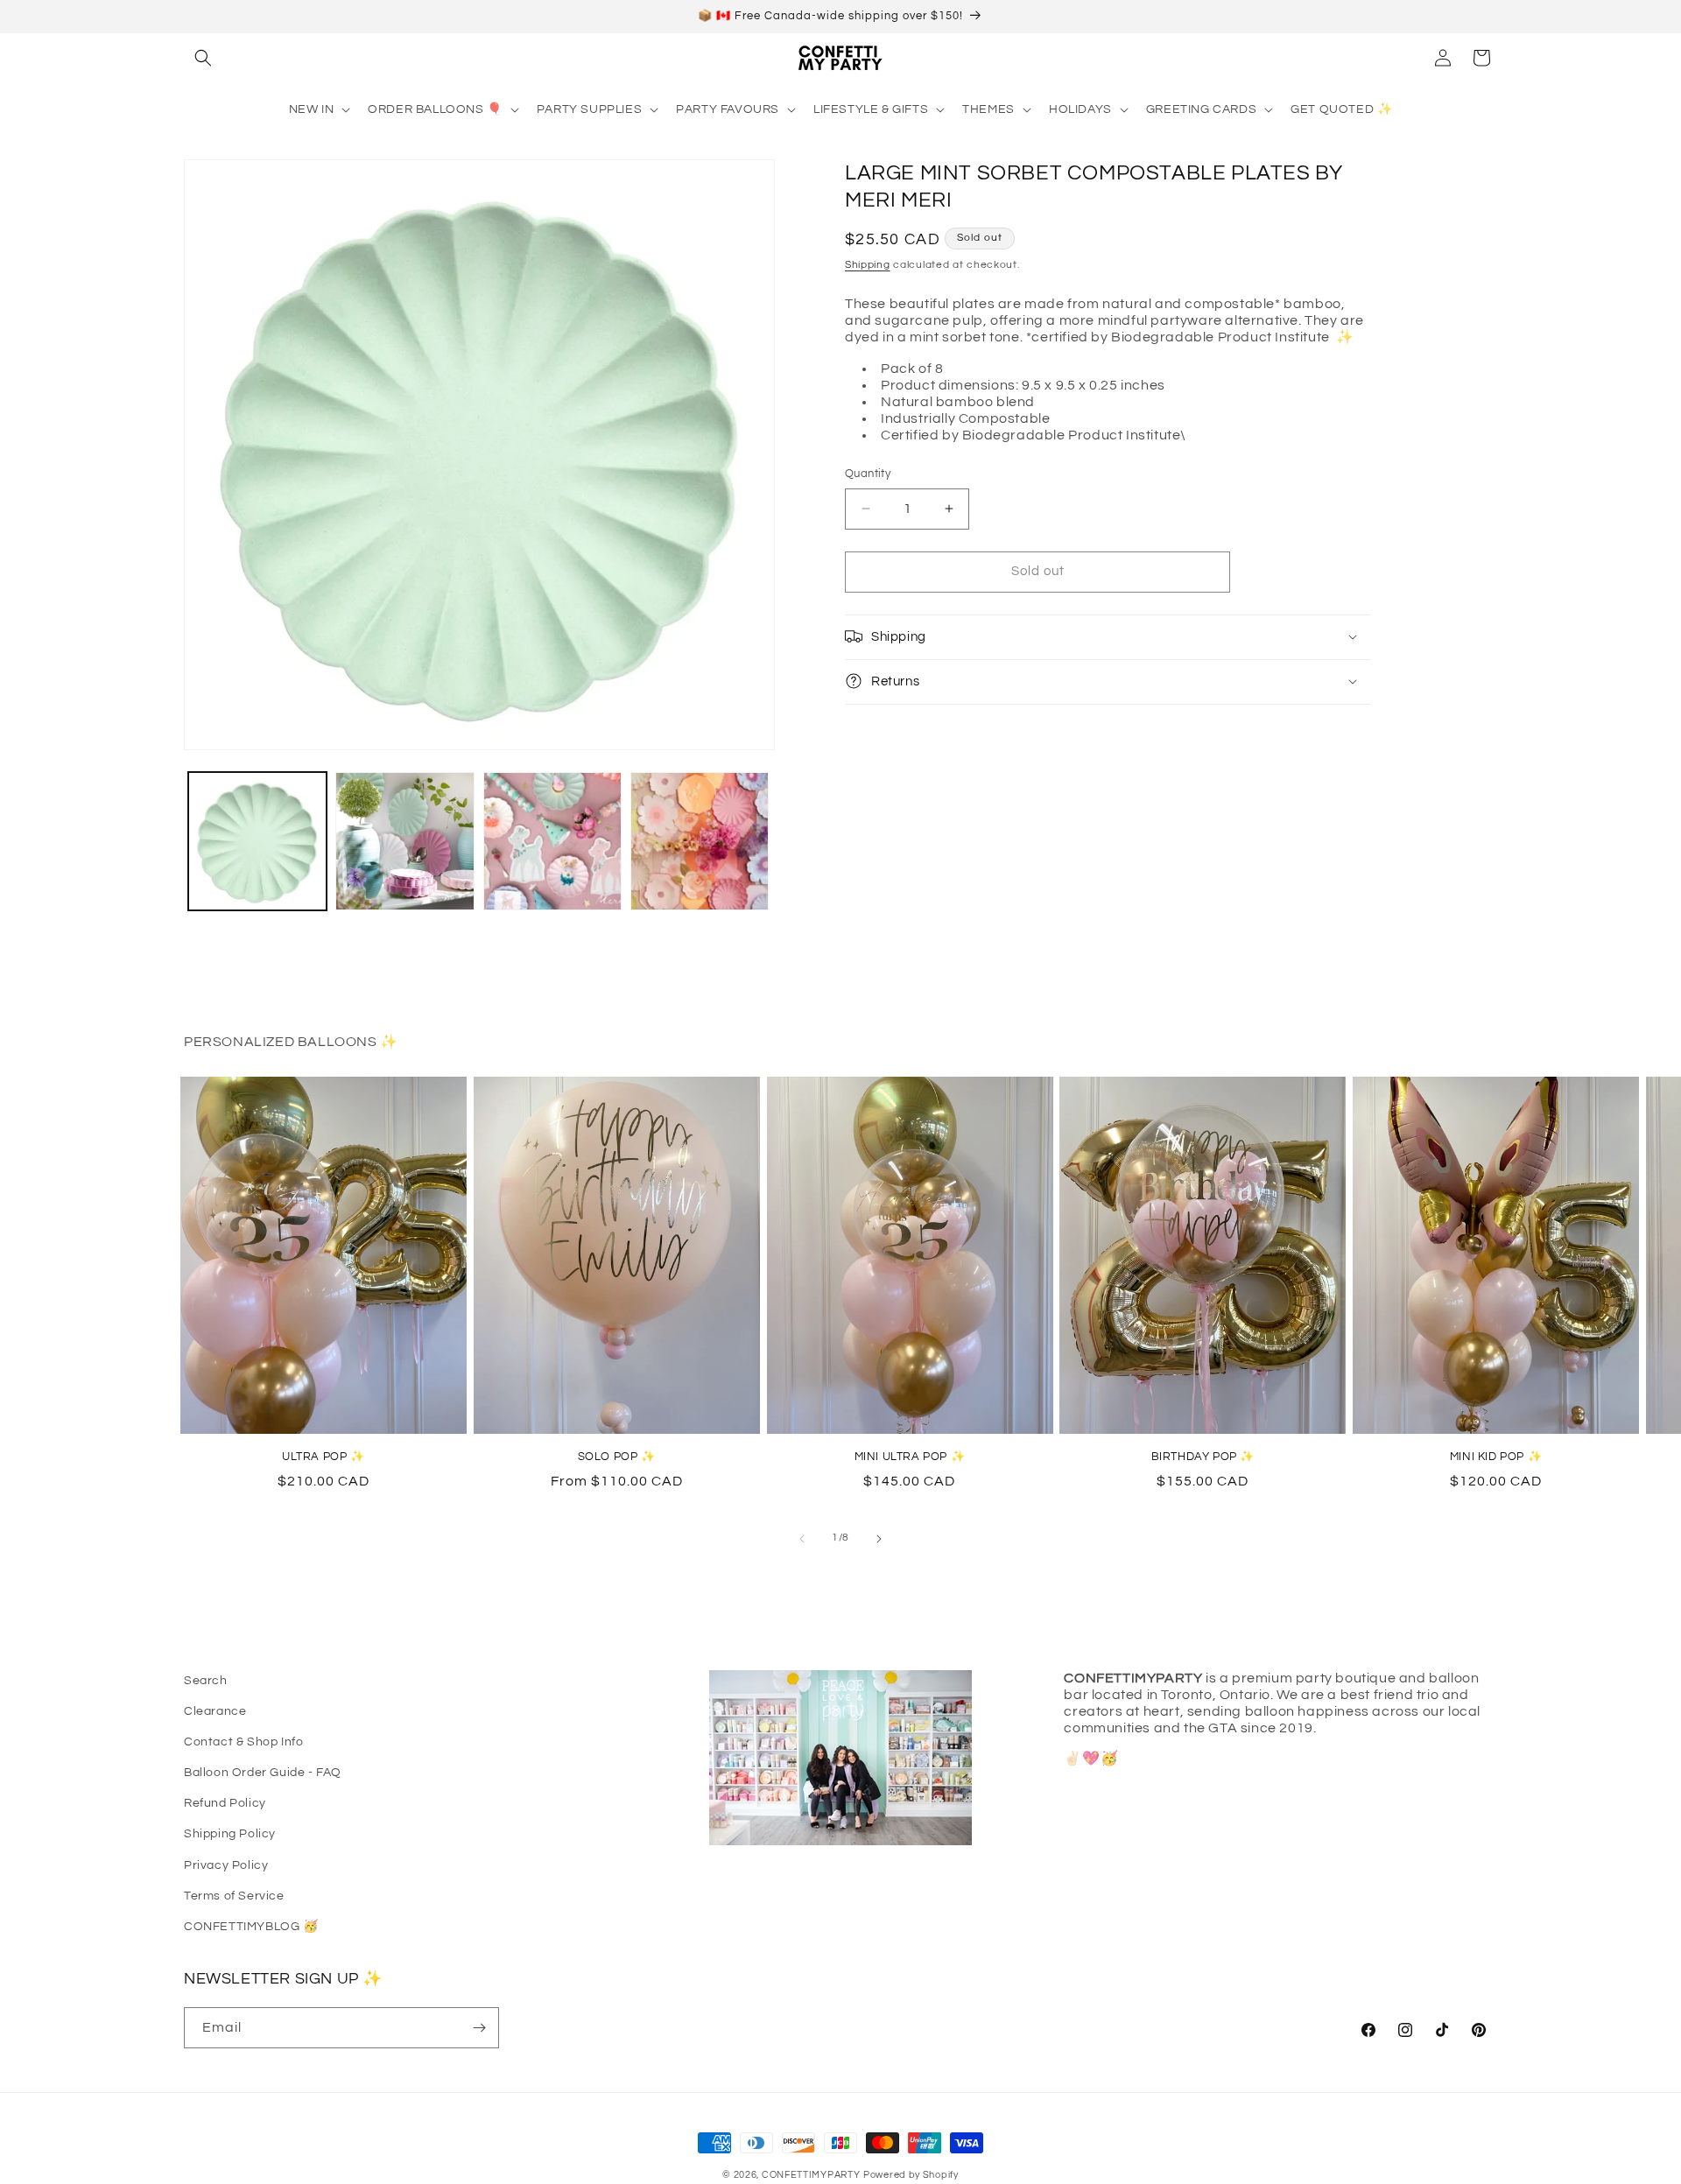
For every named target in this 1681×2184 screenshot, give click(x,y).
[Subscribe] (479, 2028)
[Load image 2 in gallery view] (404, 841)
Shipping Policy (230, 1834)
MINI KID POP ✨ (1496, 1457)
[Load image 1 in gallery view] (257, 841)
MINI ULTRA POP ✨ (910, 1457)
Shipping (868, 264)
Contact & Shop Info (243, 1742)
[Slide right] (879, 1539)
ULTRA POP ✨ (324, 1457)
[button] (203, 58)
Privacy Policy (226, 1865)
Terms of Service (234, 1896)
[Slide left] (802, 1539)
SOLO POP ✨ (617, 1457)
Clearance (215, 1711)
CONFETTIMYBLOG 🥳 (251, 1927)
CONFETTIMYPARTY (811, 2175)
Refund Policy (225, 1803)
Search (206, 1681)
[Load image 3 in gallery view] (552, 841)
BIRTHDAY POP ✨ (1203, 1457)
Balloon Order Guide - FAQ (263, 1773)
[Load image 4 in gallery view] (700, 841)
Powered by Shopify (911, 2175)
